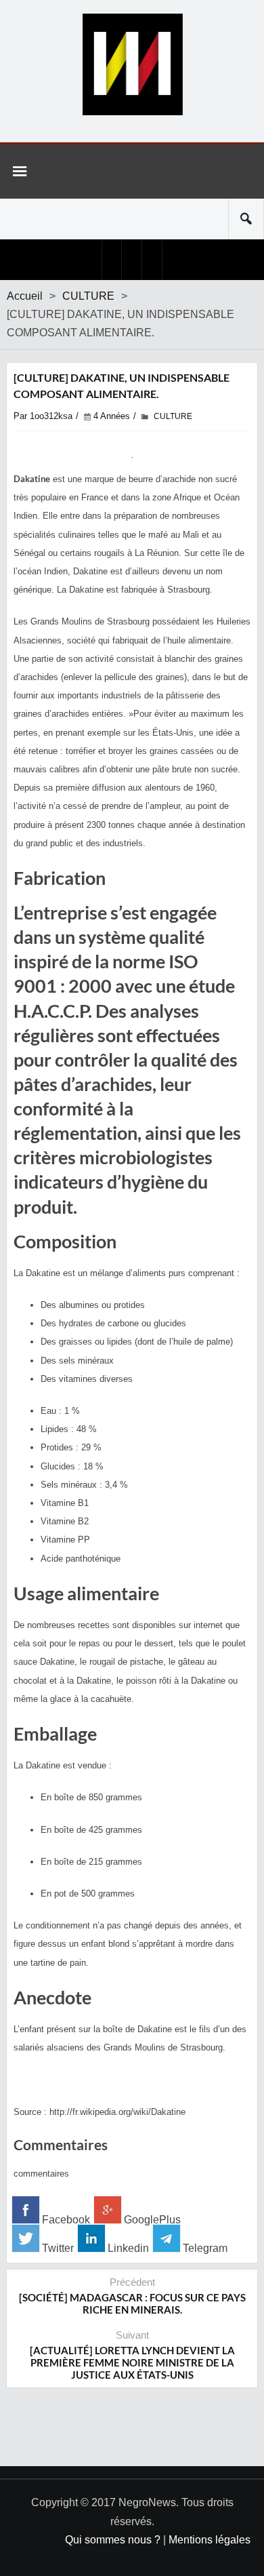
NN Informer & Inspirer (132, 64)
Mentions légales (210, 2540)
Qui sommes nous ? (113, 2540)
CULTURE (88, 296)
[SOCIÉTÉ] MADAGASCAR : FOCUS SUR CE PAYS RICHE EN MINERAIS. (132, 2303)
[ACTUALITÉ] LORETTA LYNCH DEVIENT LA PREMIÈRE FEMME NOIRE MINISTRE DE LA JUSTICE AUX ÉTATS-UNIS (132, 2362)
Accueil (25, 296)
